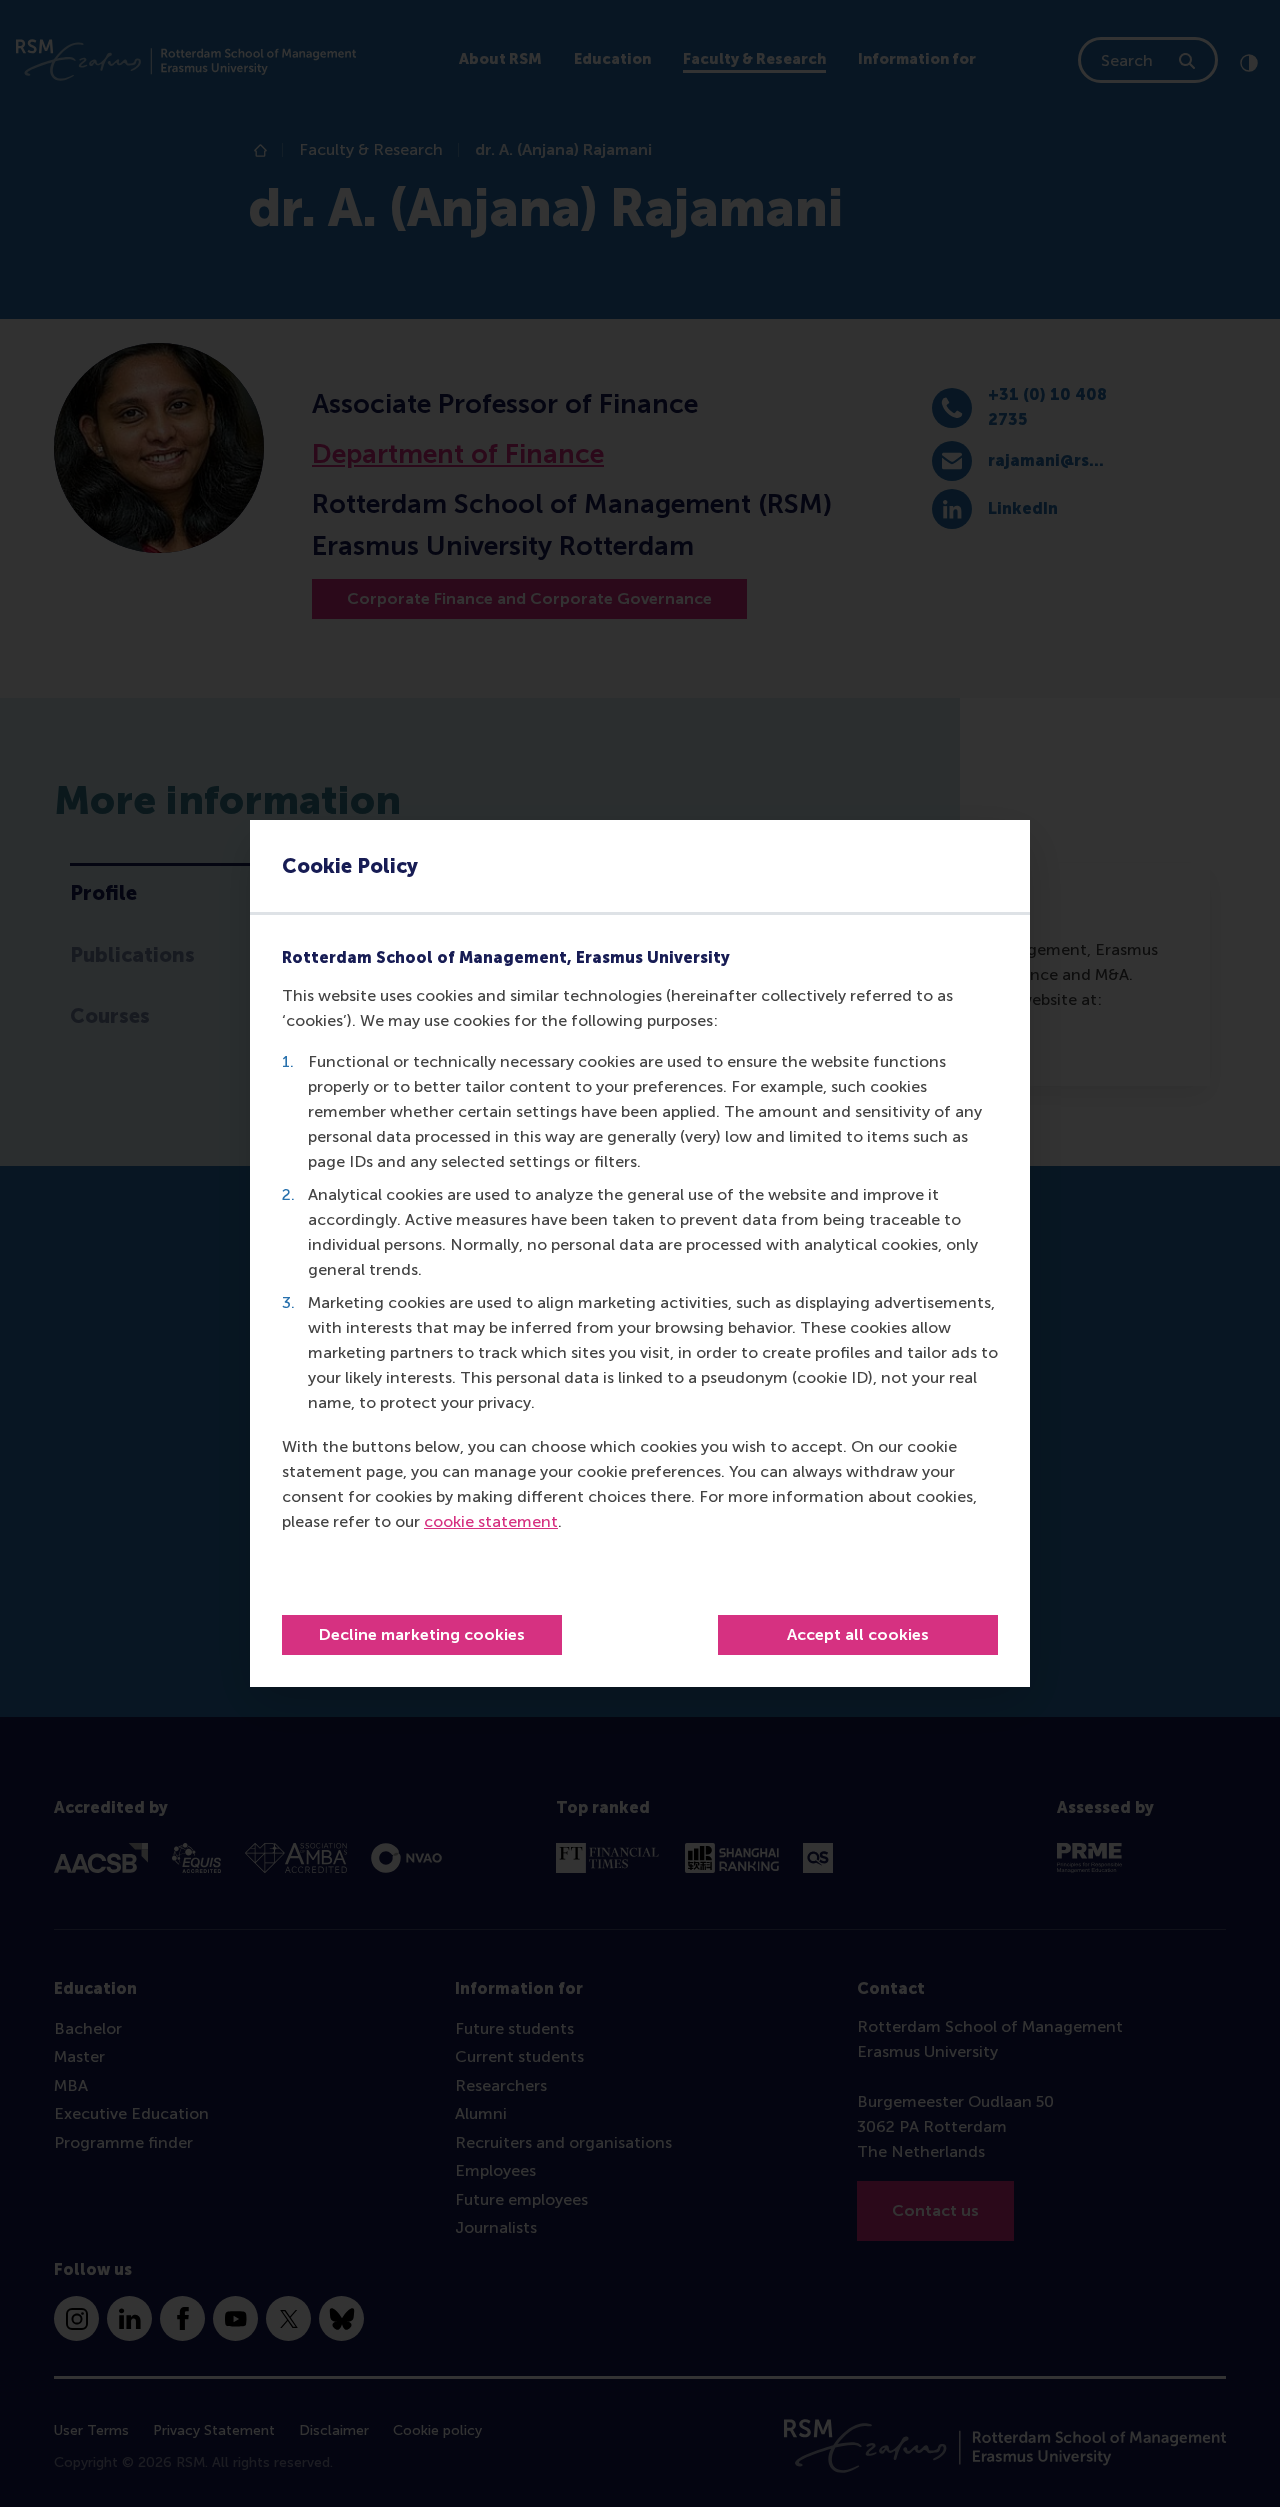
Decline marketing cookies (422, 1634)
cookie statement (491, 1521)
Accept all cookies (858, 1634)
